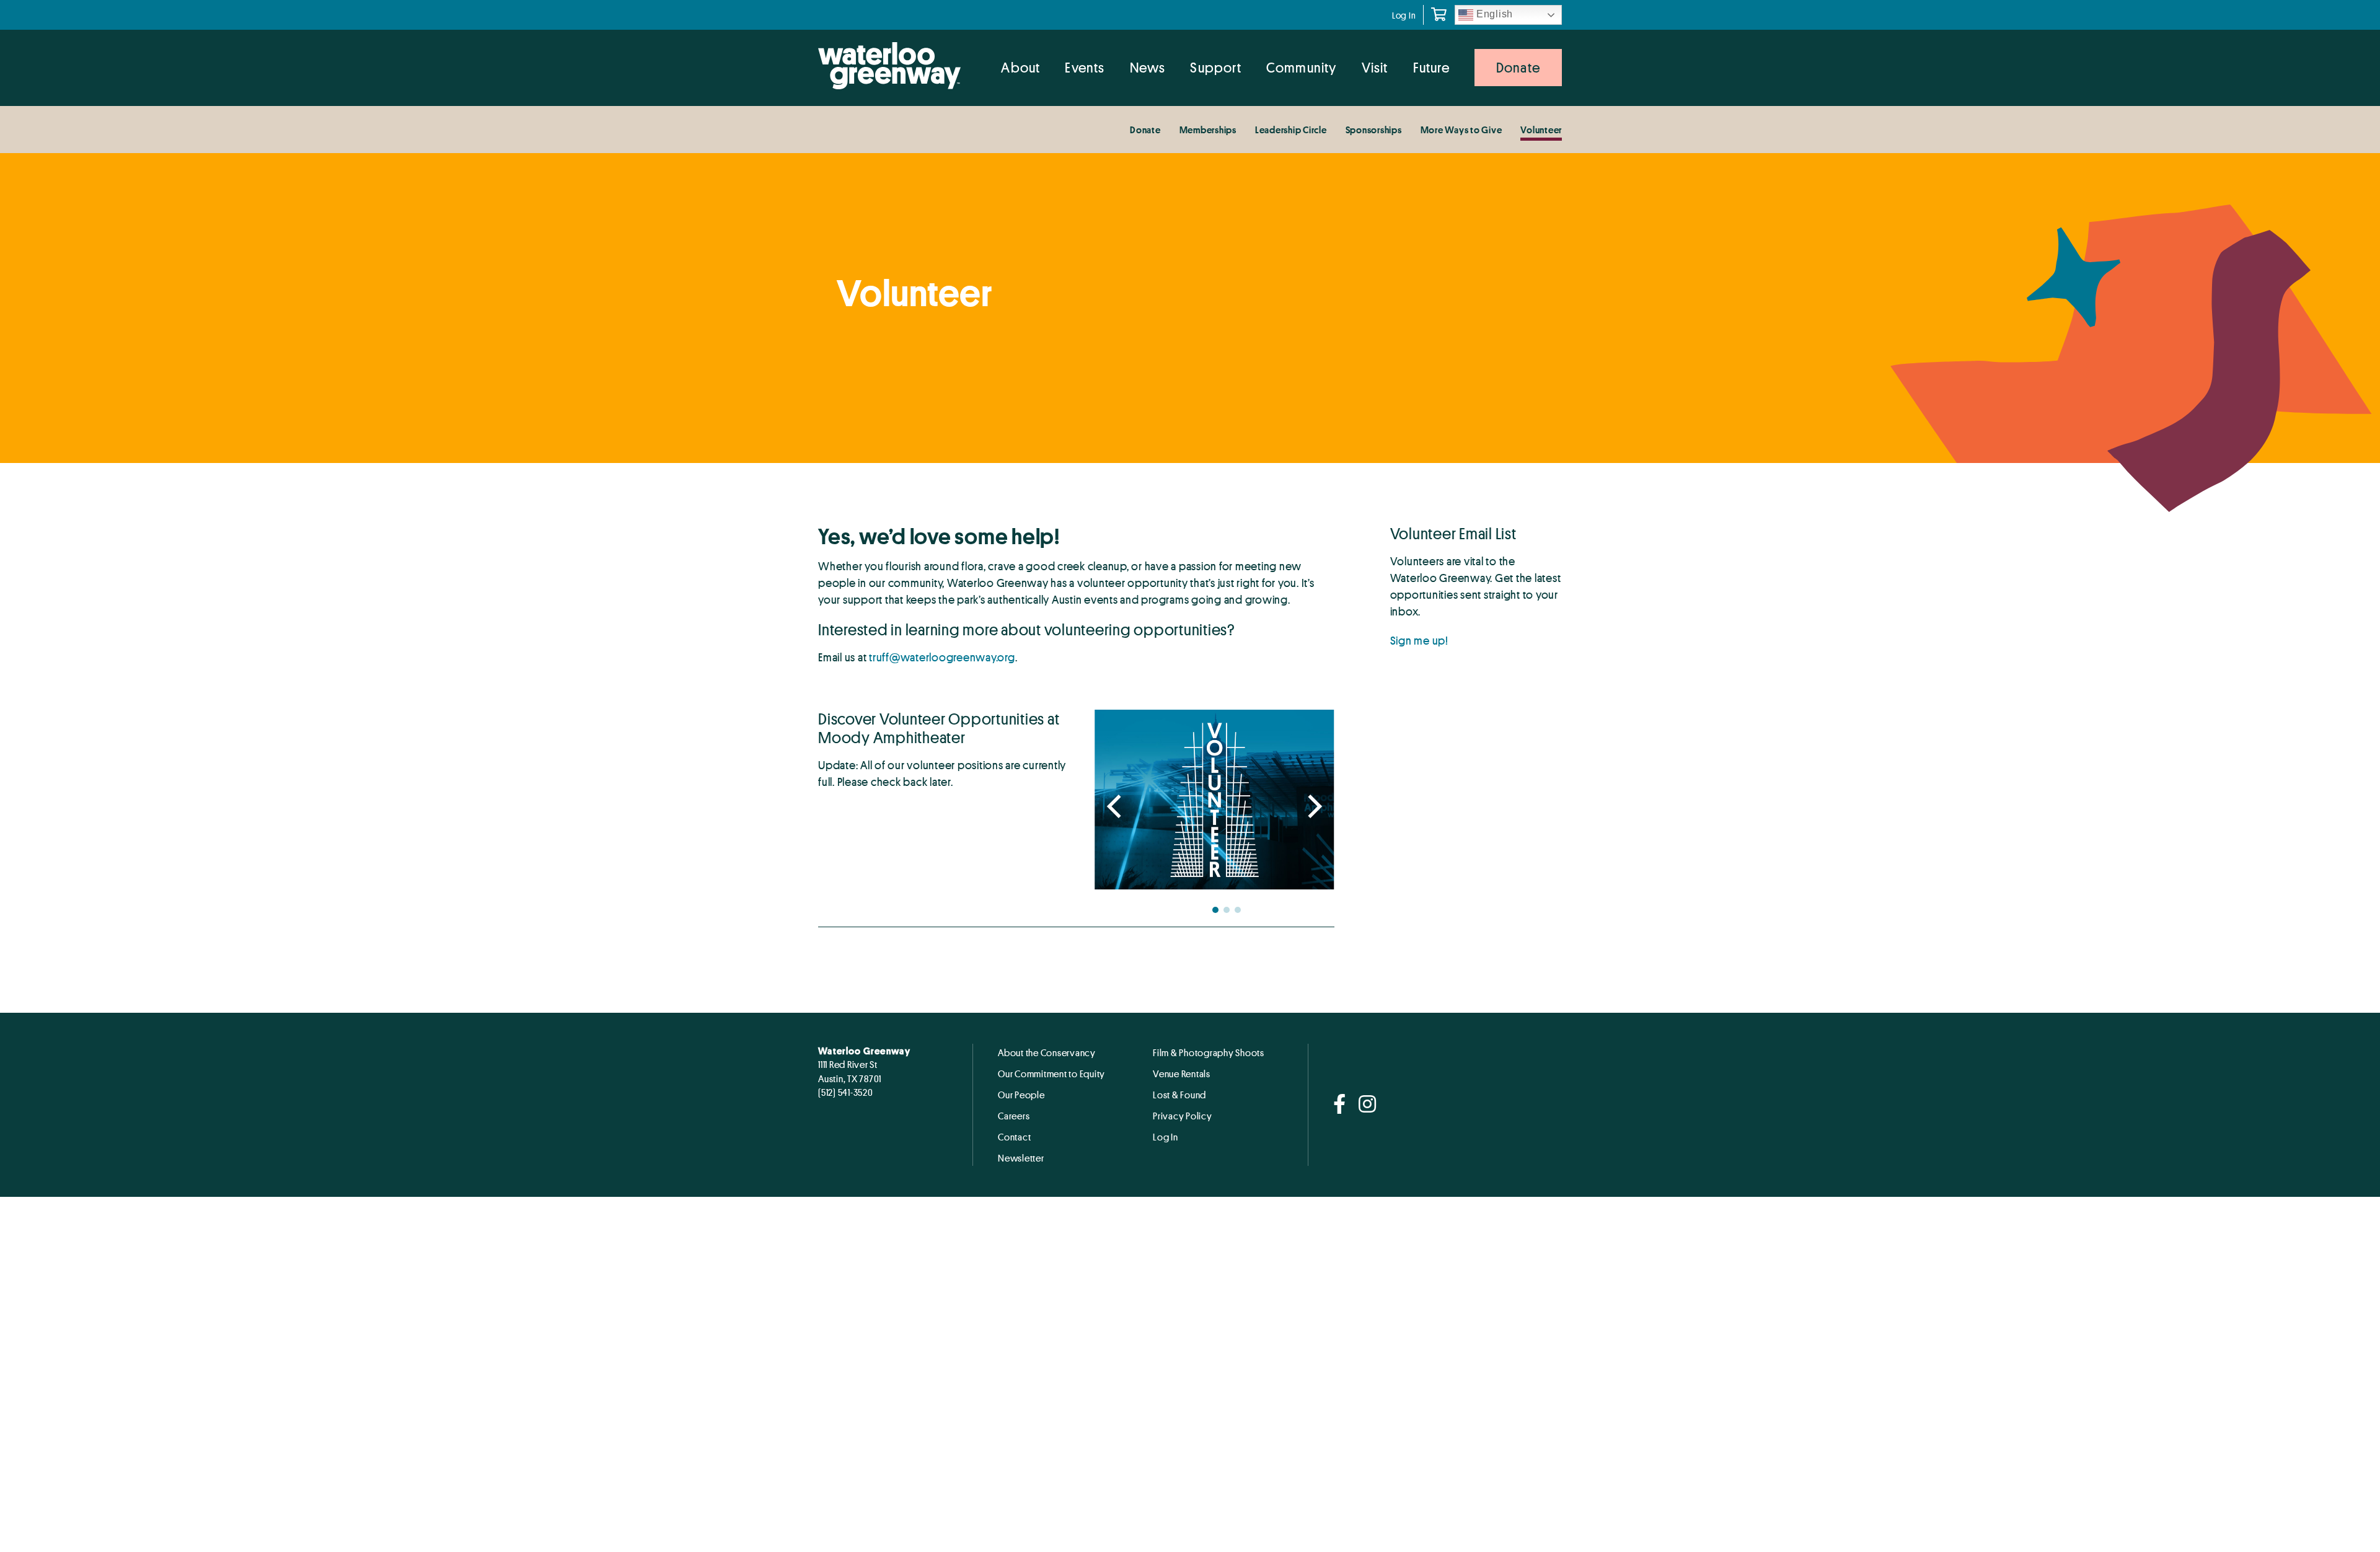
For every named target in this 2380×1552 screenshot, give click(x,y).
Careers (1014, 1116)
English (1493, 14)
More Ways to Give (1461, 130)
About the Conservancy (1047, 1052)
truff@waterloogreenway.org (942, 657)
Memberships (1208, 130)
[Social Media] (1340, 1105)
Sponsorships (1374, 130)
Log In (1404, 15)
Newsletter (1021, 1158)
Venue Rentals (1182, 1074)
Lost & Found (1179, 1095)
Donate (1145, 130)
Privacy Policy (1183, 1116)
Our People (1021, 1095)
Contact (1014, 1137)
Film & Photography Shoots (1209, 1052)
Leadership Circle (1291, 130)
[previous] (1116, 808)
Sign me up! (1419, 640)
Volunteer (1541, 130)
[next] (1313, 808)
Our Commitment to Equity (1051, 1074)
